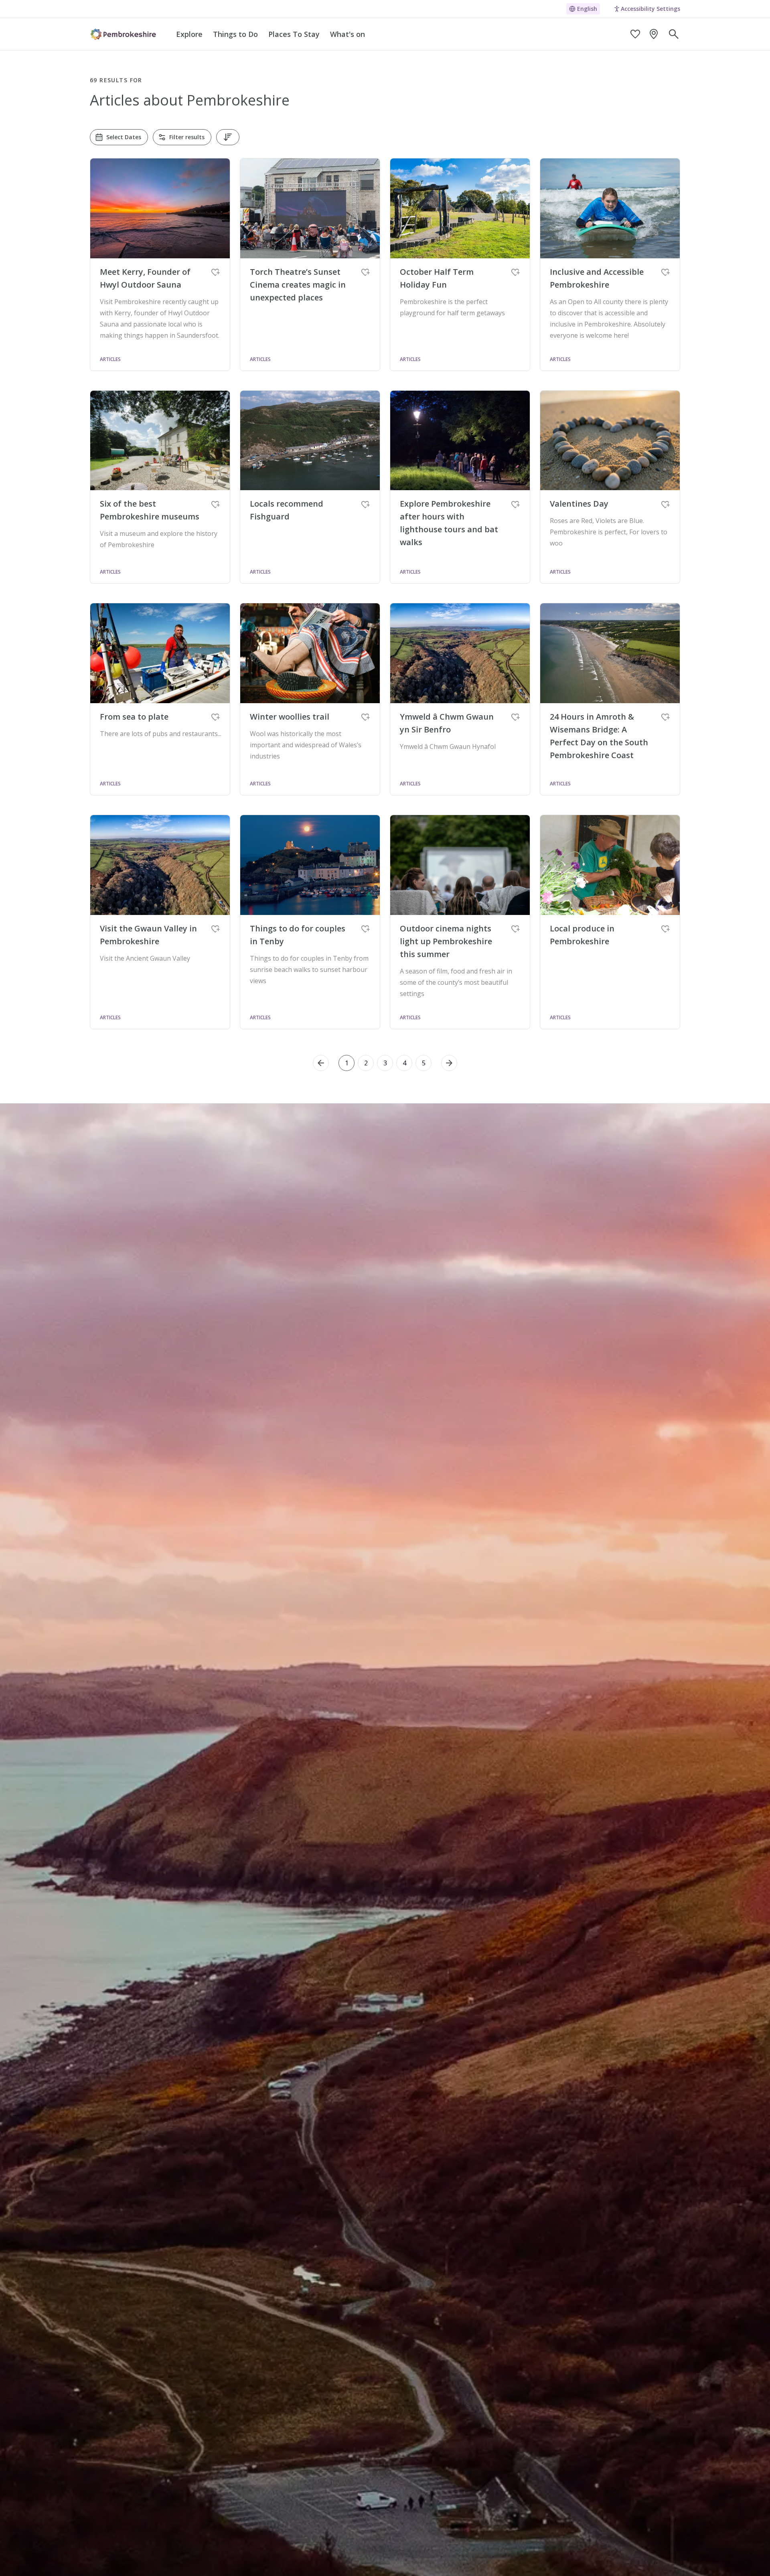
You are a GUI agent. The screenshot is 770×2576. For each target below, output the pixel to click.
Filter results (187, 137)
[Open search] (674, 34)
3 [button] (385, 1063)
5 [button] (424, 1063)
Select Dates (124, 137)
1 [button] (347, 1063)
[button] (321, 1063)
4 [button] (404, 1063)
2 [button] (366, 1063)
